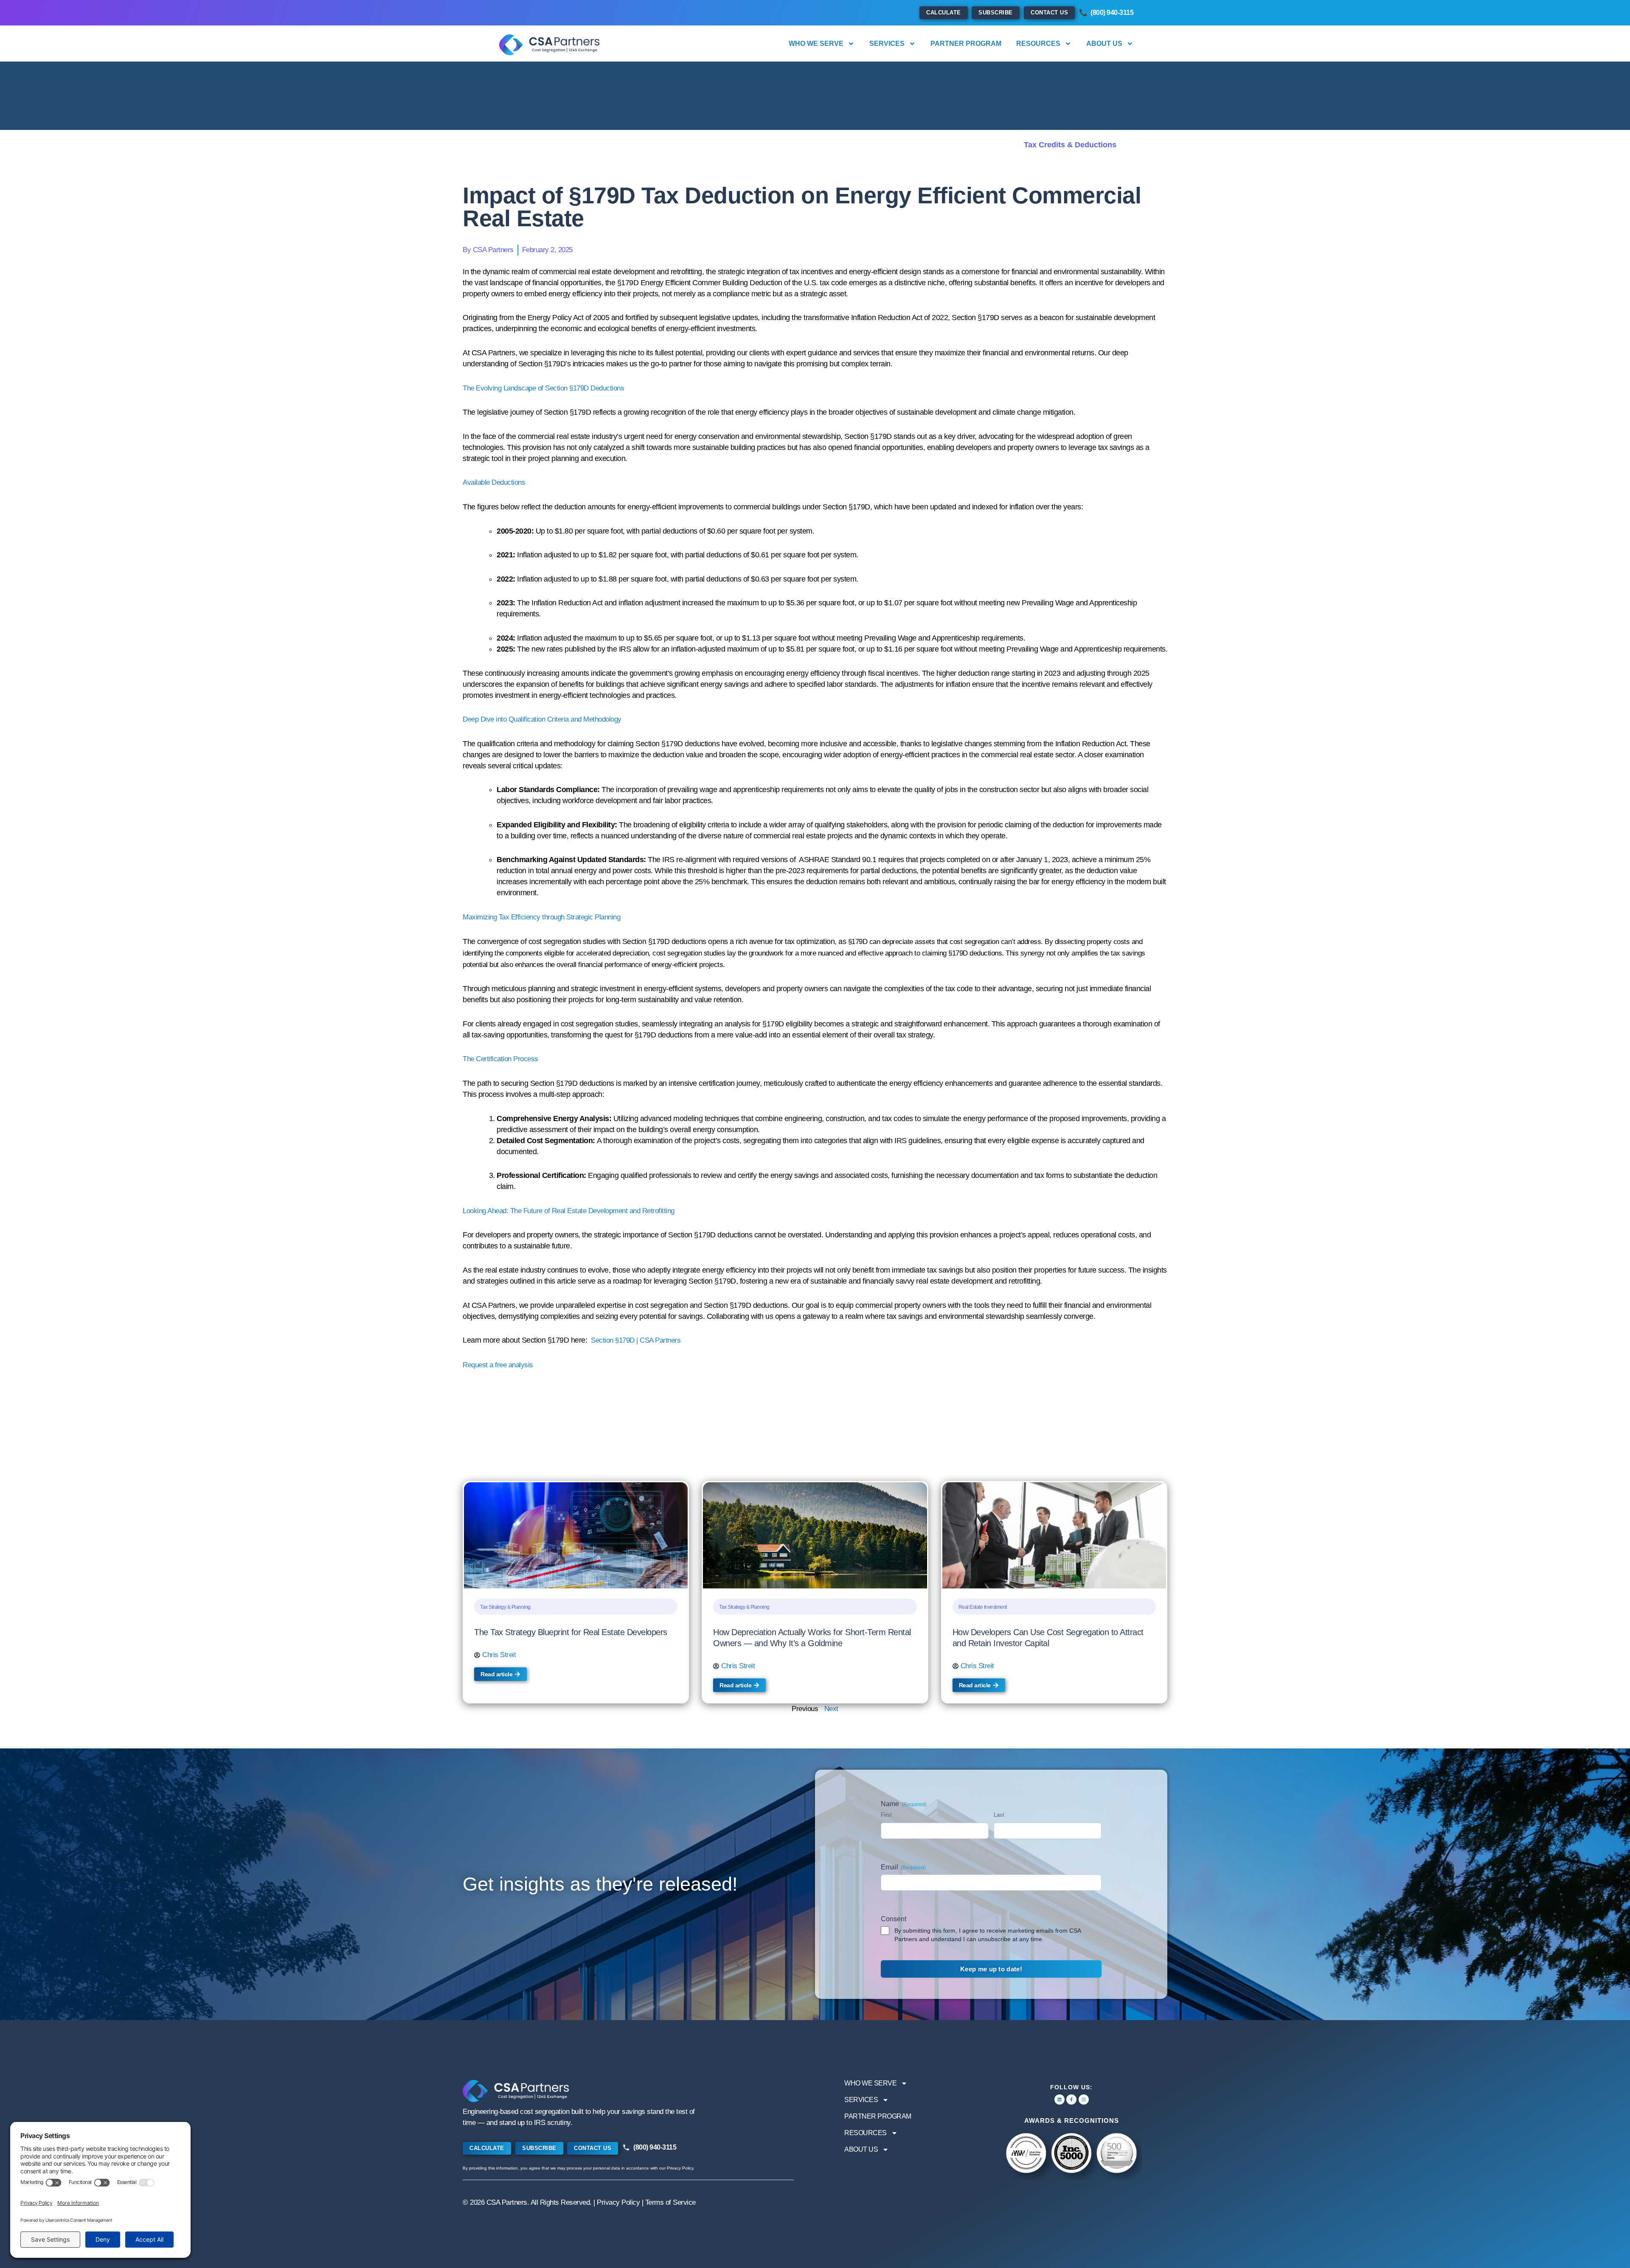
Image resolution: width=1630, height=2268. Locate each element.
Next (831, 1709)
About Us (1104, 44)
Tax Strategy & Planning (505, 1607)
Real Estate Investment (983, 1607)
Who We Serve (816, 44)
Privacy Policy (618, 2202)
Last (999, 1815)
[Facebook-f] (1071, 2099)
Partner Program (966, 44)
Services (887, 44)
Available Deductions (494, 482)
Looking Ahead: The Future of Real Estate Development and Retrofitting (569, 1211)
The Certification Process (500, 1059)
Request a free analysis (498, 1365)
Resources (1038, 44)
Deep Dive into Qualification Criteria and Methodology (542, 719)
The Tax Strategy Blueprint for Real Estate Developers (572, 1632)
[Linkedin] (1059, 2099)
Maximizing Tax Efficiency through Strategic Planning (541, 917)
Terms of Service (670, 2202)
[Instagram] (1084, 2099)
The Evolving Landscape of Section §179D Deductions (543, 388)
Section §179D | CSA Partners (636, 1340)
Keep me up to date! (991, 1969)
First (886, 1815)
